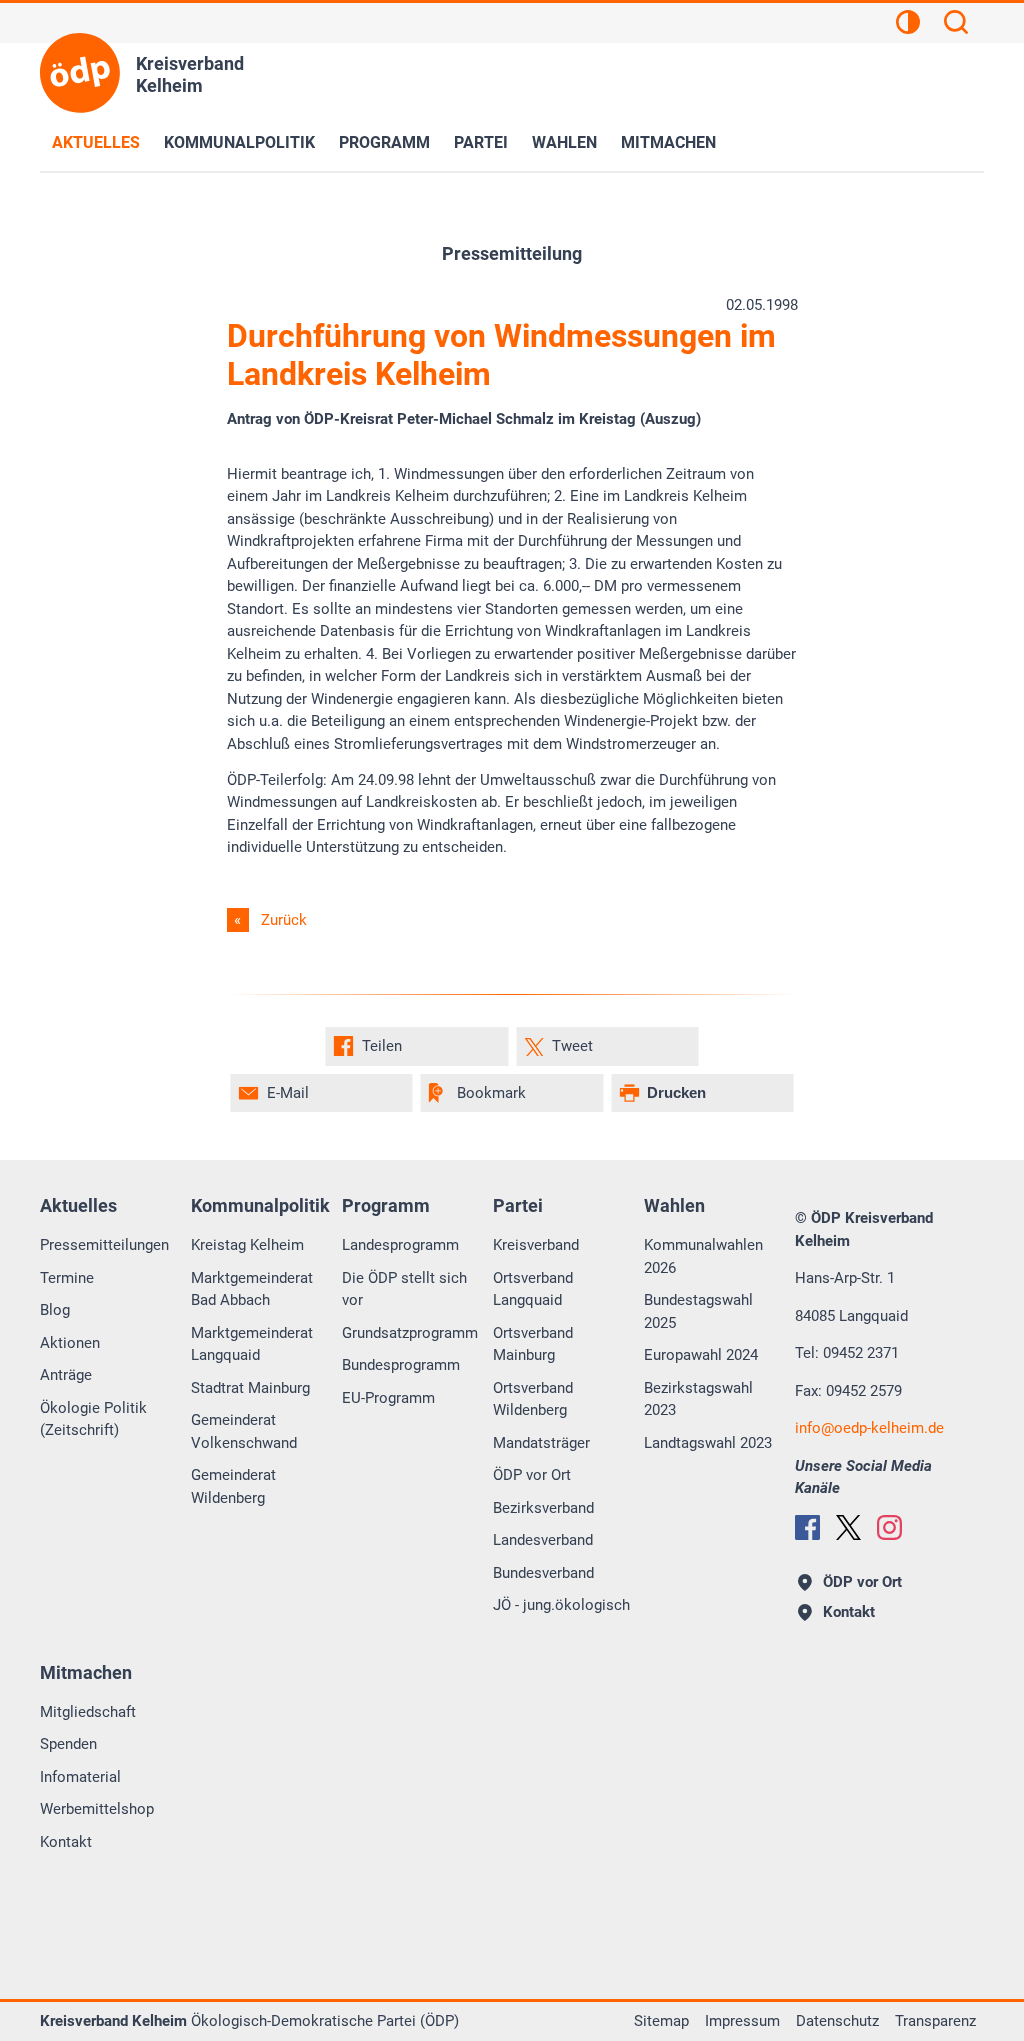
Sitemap (661, 2021)
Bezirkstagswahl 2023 (698, 1399)
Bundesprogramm (401, 1365)
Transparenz (935, 2021)
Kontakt (66, 1842)
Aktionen (70, 1343)
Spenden (68, 1744)
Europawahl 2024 (701, 1355)
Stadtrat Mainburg (250, 1388)
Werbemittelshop (97, 1809)
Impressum (742, 2021)
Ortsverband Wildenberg (533, 1399)
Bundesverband (543, 1573)
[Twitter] (848, 1527)
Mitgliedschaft (88, 1712)
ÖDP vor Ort (532, 1475)
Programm (384, 142)
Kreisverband (536, 1245)
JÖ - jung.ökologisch (561, 1605)
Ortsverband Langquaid (533, 1289)
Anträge (66, 1375)
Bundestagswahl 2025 (698, 1311)
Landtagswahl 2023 (708, 1443)
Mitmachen (668, 142)
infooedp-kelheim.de (869, 1428)
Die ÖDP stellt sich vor (404, 1289)
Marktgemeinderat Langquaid (252, 1344)
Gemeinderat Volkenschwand (244, 1431)
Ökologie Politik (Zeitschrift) (93, 1419)
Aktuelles (96, 142)
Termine (67, 1278)
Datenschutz (837, 2021)
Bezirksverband (543, 1508)
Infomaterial (80, 1777)
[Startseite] (80, 73)
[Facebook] (807, 1527)
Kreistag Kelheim (247, 1245)
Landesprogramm (400, 1245)
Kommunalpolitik (239, 142)
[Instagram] (889, 1527)
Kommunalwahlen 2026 (703, 1256)
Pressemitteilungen (104, 1245)
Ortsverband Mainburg (533, 1344)
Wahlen (564, 142)
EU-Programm (388, 1398)
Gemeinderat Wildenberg (233, 1486)
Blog (55, 1310)
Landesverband (543, 1540)
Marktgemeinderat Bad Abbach (252, 1289)
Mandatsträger (541, 1443)
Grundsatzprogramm (410, 1333)
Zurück (284, 920)
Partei (481, 142)
